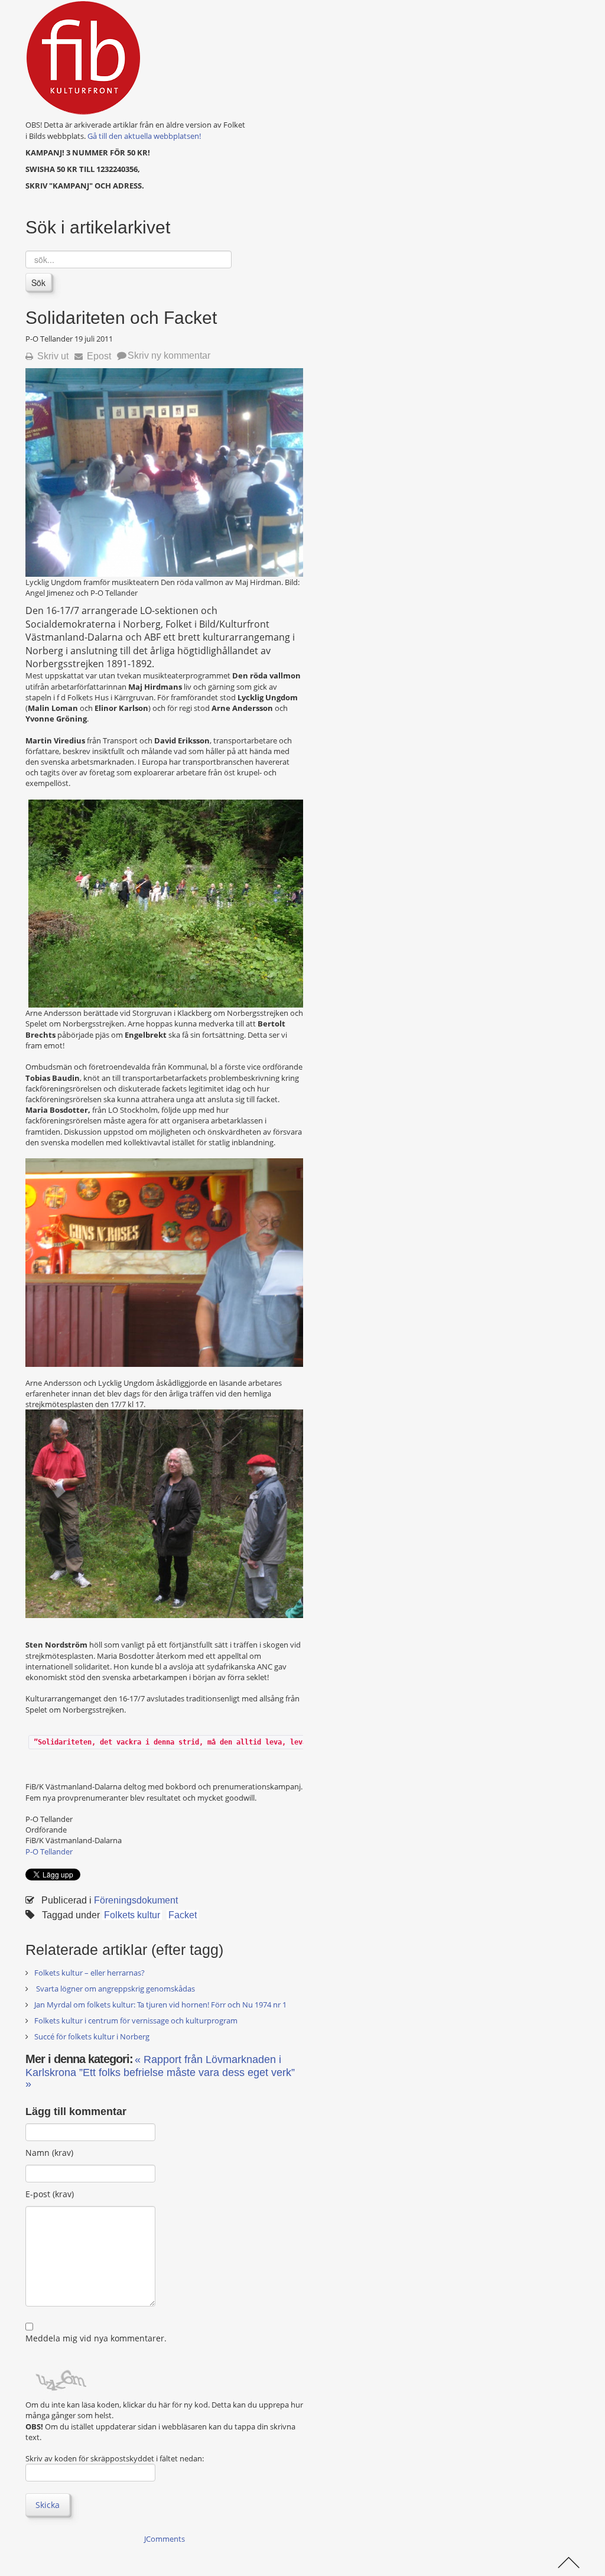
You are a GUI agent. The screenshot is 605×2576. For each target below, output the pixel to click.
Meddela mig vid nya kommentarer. (96, 2338)
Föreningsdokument (136, 1900)
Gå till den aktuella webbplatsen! (144, 136)
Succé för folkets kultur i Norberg (92, 2036)
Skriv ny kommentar (169, 355)
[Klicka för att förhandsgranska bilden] (164, 472)
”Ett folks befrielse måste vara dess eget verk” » (160, 2078)
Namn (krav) (49, 2153)
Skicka (48, 2505)
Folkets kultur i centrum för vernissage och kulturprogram (136, 2020)
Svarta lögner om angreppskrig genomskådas (115, 1989)
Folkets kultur (132, 1915)
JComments (165, 2539)
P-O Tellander (49, 1851)
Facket (183, 1915)
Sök (38, 282)
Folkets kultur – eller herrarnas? (90, 1973)
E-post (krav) (50, 2194)
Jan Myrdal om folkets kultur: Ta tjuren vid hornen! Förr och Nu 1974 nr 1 (160, 2005)
